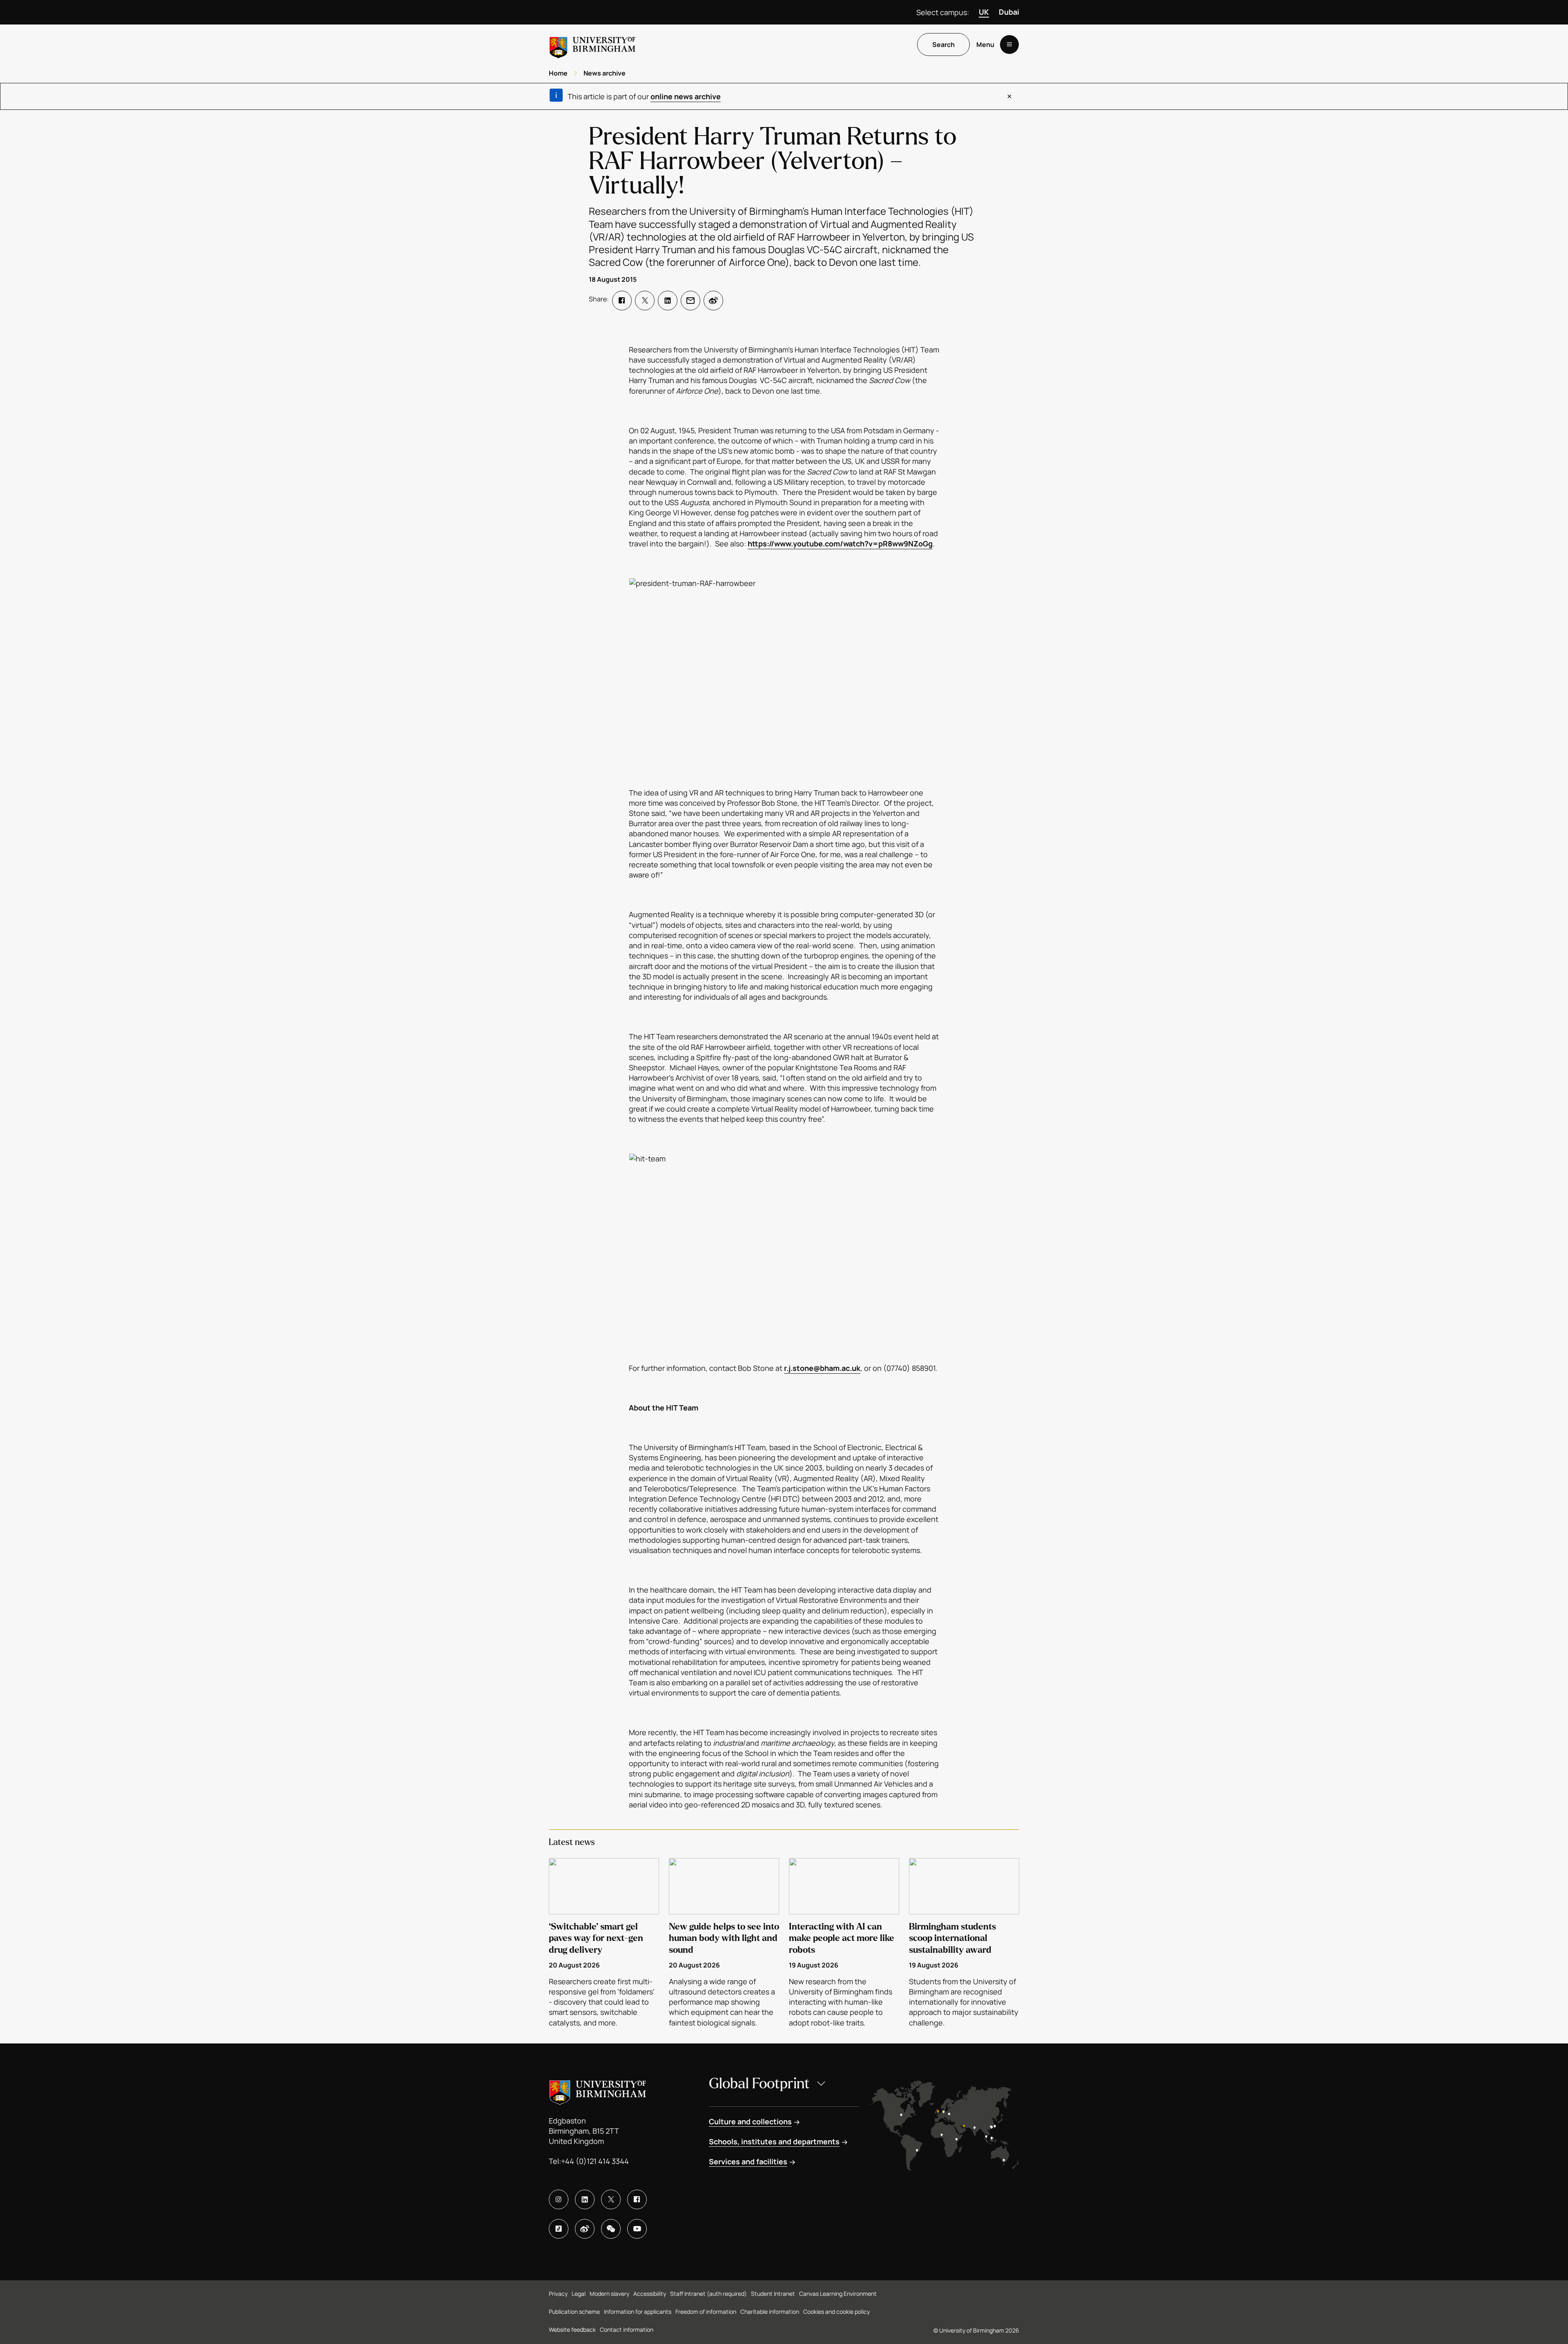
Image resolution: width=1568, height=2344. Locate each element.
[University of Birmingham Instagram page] (559, 2199)
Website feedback (572, 2330)
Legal (579, 2294)
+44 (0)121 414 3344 (595, 2161)
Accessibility (650, 2294)
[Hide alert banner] (1009, 96)
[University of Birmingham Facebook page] (637, 2199)
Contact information (627, 2330)
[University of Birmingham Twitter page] (611, 2199)
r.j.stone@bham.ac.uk (822, 1368)
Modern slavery (609, 2294)
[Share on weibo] (713, 301)
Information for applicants (638, 2312)
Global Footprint (759, 2084)
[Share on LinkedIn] (668, 301)
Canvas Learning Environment (838, 2294)
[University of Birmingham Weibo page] (585, 2229)
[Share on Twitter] (645, 301)
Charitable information (770, 2312)
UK (984, 12)
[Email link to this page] (690, 301)
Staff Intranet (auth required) (708, 2294)
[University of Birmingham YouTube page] (637, 2229)
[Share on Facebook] (622, 301)
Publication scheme (574, 2312)
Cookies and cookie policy (836, 2312)
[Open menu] (1009, 45)
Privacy (558, 2294)
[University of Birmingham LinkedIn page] (585, 2199)
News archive (605, 73)
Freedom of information (706, 2312)
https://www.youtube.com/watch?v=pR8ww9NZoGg (840, 544)
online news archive (686, 96)
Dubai (1009, 12)
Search (943, 45)
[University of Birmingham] (592, 44)
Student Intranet (773, 2294)
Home (558, 73)
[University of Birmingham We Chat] (611, 2229)
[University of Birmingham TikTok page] (559, 2229)
